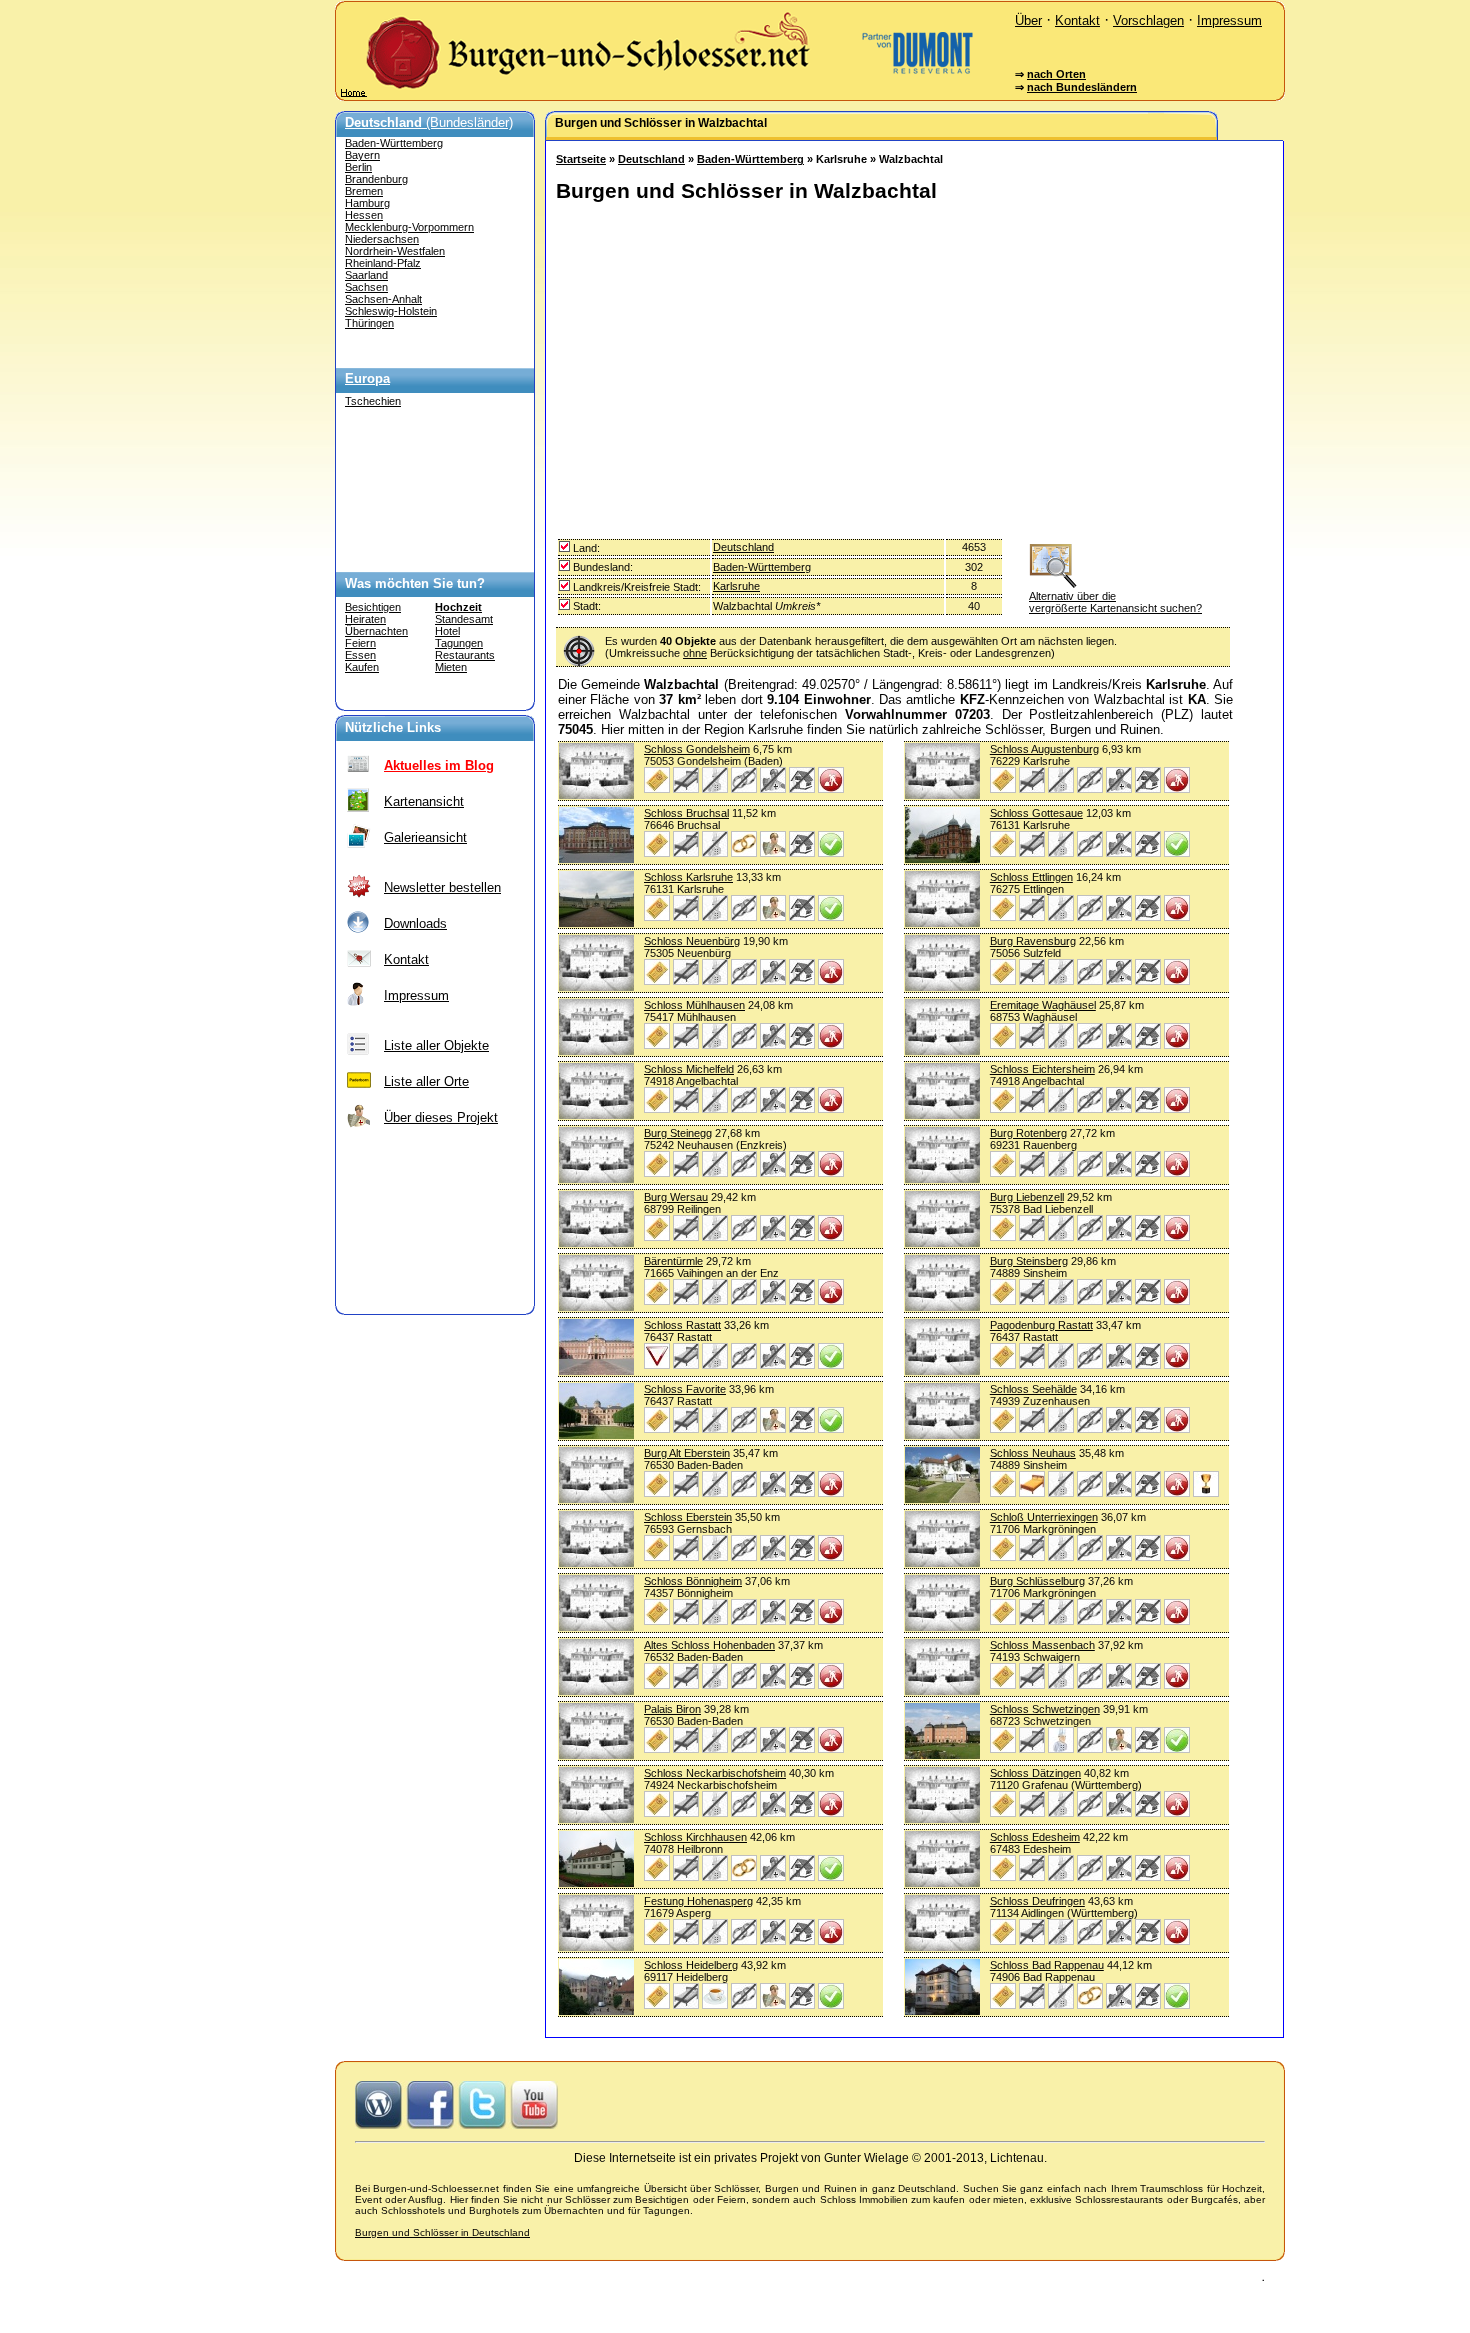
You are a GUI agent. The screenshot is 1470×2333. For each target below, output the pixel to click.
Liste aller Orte (426, 1081)
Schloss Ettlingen (1031, 877)
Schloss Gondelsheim (697, 749)
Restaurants (465, 655)
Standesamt (464, 619)
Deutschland (651, 159)
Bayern (362, 155)
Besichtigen (373, 607)
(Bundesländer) (429, 122)
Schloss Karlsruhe (688, 877)
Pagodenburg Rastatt (1041, 1325)
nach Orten (1056, 74)
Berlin (358, 167)
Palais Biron (672, 1709)
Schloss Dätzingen (1035, 1773)
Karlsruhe (736, 586)
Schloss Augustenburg (1044, 749)
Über (1028, 20)
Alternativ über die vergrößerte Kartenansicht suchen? (1115, 602)
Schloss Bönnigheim (693, 1581)
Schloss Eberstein (688, 1517)
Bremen (364, 191)
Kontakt (1077, 20)
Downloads (415, 923)
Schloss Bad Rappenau (1047, 1965)
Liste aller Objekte (436, 1045)
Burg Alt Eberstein (687, 1453)
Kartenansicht (424, 801)
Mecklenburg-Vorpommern (409, 227)
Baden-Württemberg (394, 143)
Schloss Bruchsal (686, 813)
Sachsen (366, 287)
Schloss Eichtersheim (1042, 1069)
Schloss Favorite (685, 1389)
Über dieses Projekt (441, 1117)
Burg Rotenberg (1028, 1133)
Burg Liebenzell (1027, 1197)
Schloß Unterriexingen (1044, 1517)
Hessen (364, 215)
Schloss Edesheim (1035, 1837)
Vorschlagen (1148, 20)
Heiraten (365, 619)
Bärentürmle (673, 1261)
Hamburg (367, 203)
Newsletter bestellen (442, 887)
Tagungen (459, 643)
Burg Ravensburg (1033, 941)
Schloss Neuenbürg (692, 941)
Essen (360, 655)
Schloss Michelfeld (689, 1069)
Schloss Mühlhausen (694, 1005)
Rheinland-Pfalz (383, 263)
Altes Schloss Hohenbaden (709, 1645)
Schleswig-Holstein (391, 311)
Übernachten (376, 631)
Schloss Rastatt (682, 1325)
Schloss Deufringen (1037, 1901)
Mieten (451, 667)
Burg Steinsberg (1029, 1261)
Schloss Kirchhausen (695, 1837)
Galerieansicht (425, 837)
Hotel (447, 631)
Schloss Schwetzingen (1045, 1709)
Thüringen (369, 323)
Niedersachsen (382, 239)
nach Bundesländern (1082, 87)
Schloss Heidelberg (691, 1965)
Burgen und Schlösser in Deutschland (442, 2232)
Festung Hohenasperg (698, 1901)
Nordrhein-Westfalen (395, 251)
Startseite (581, 159)
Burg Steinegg (678, 1133)
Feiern (360, 643)
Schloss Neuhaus (1033, 1453)
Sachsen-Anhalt (383, 299)
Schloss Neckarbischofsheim (715, 1773)
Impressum (1229, 20)
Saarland (366, 275)
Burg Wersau (676, 1197)
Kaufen (362, 667)
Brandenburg (376, 179)
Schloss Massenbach (1042, 1645)
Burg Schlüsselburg (1037, 1581)
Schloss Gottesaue (1036, 813)
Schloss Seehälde (1033, 1389)
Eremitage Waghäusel (1043, 1005)
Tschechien (373, 401)
